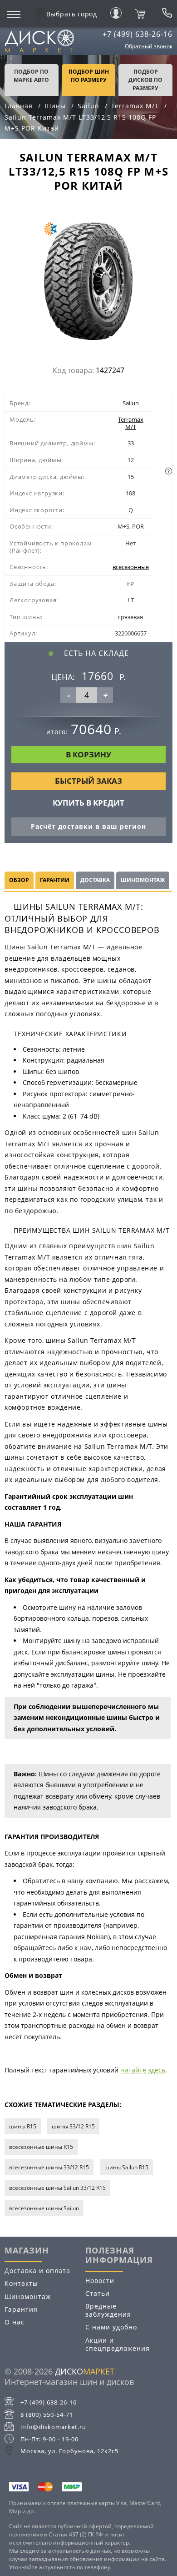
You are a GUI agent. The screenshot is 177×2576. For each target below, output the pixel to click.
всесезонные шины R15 (41, 2147)
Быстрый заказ (88, 781)
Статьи (98, 2293)
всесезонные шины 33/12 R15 (49, 2167)
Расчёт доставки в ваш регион (88, 826)
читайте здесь (143, 2070)
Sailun (131, 403)
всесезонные (131, 567)
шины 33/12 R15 (73, 2126)
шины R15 (23, 2126)
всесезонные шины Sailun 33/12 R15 (57, 2188)
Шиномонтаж (28, 2296)
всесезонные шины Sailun (44, 2208)
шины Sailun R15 (126, 2167)
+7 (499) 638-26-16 (138, 34)
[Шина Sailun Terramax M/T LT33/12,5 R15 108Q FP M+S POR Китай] (88, 283)
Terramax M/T (131, 423)
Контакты (21, 2283)
